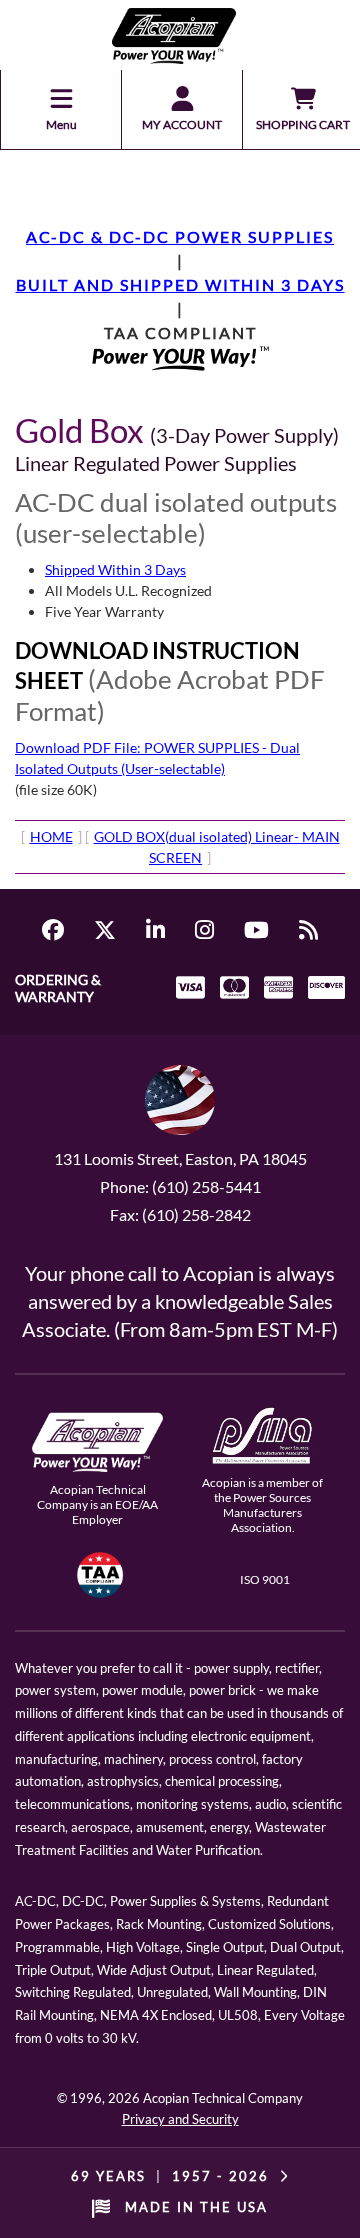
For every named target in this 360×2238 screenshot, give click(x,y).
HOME (51, 836)
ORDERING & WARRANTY (58, 988)
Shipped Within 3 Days (115, 569)
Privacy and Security (180, 2119)
